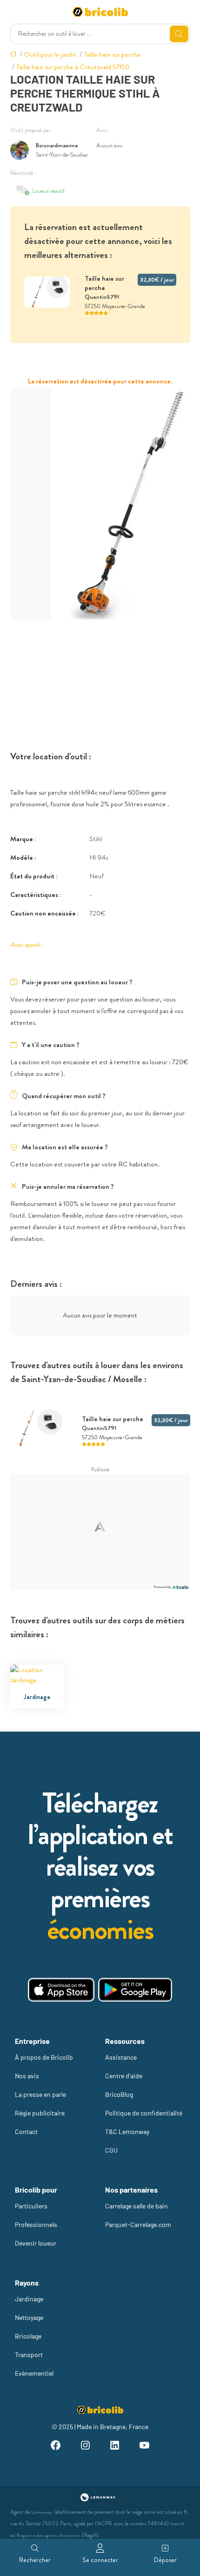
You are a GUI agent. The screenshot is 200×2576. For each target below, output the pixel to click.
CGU (111, 2150)
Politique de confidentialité (144, 2113)
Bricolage (28, 2336)
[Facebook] (55, 2447)
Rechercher (35, 2560)
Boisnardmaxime (57, 145)
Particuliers (31, 2206)
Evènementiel (34, 2373)
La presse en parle (40, 2094)
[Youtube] (145, 2447)
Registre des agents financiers (48, 2535)
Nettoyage (29, 2317)
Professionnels (36, 2224)
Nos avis (27, 2076)
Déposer (165, 2560)
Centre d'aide (124, 2076)
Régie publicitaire (40, 2113)
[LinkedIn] (115, 2447)
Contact (26, 2131)
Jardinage (29, 2299)
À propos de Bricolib (44, 2057)
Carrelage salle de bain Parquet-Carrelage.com (138, 2215)
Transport (29, 2355)
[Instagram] (85, 2447)
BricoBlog (119, 2094)
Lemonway (42, 2512)
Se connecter (100, 2560)
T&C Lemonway (127, 2131)
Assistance (121, 2057)
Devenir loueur (36, 2243)
